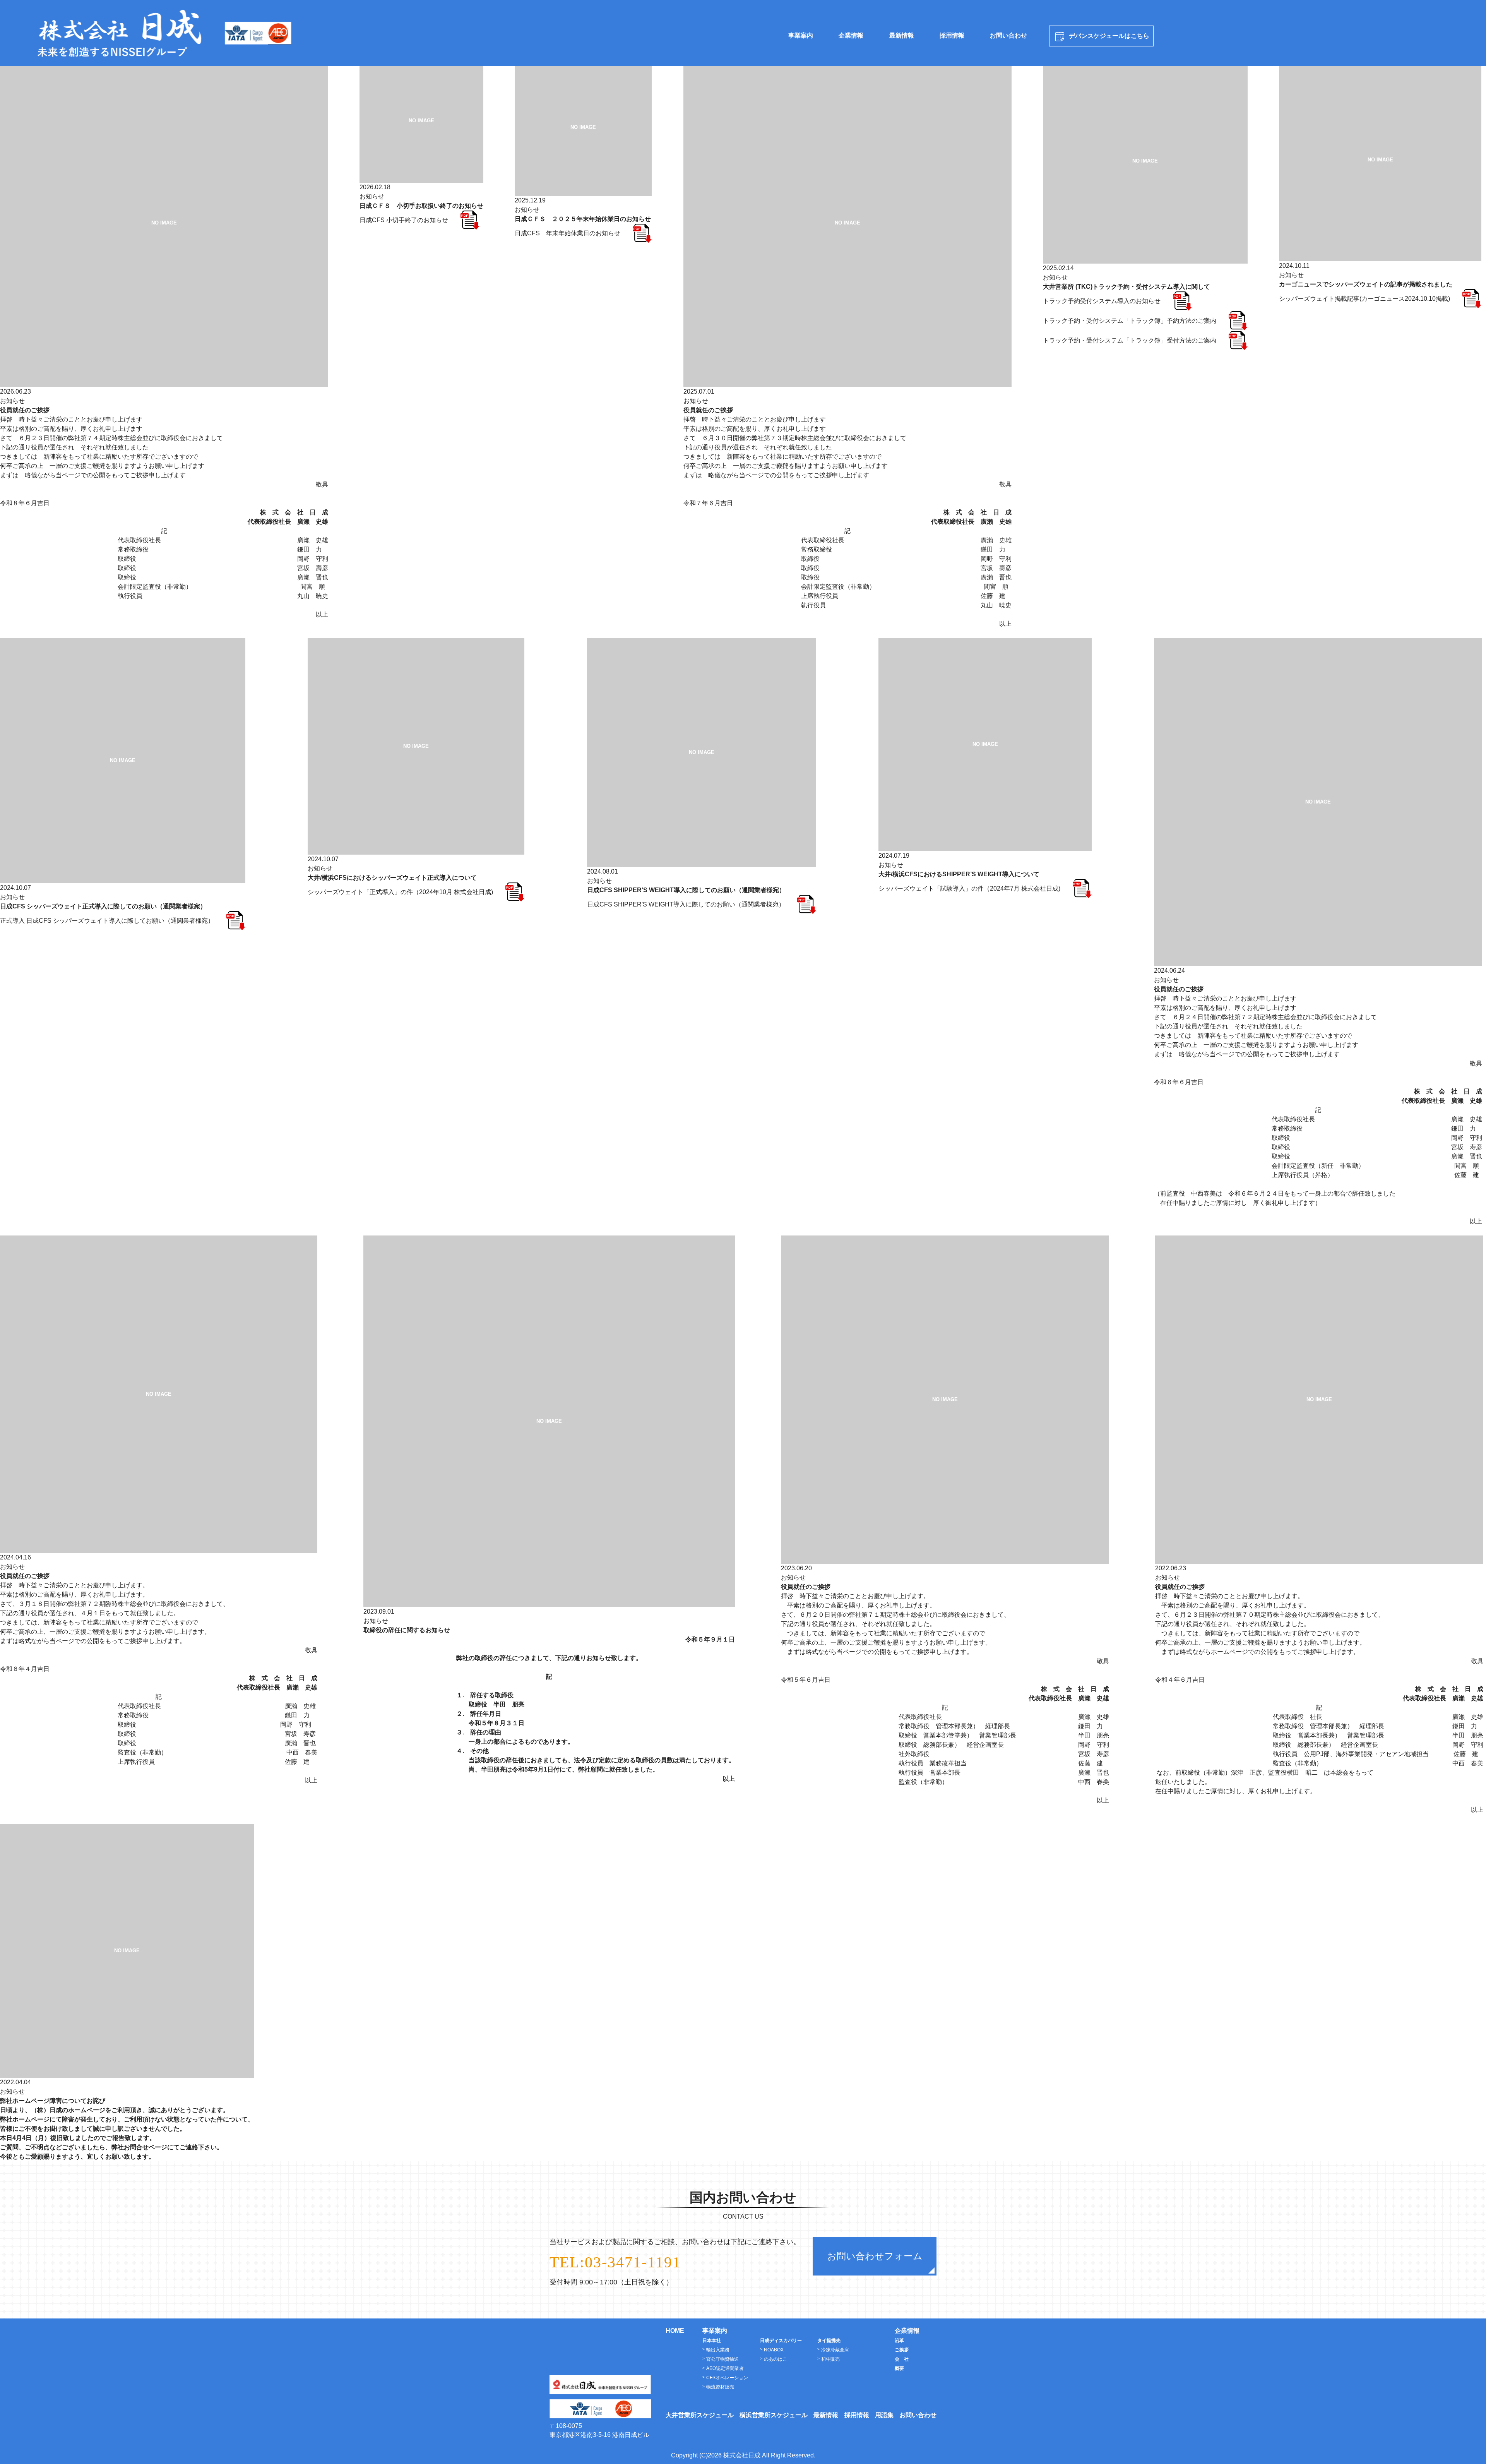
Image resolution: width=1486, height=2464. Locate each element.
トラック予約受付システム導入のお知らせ (1102, 301)
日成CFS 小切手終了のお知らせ (404, 220)
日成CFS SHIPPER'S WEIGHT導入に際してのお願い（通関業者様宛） (686, 904)
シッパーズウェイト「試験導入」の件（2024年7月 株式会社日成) (969, 888)
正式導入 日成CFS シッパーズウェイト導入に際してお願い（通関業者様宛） (107, 921)
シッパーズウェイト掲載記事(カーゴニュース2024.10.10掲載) (1364, 299)
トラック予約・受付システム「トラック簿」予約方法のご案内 (1130, 321)
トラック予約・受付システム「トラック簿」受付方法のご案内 (1130, 340)
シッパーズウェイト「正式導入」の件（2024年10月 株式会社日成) (400, 892)
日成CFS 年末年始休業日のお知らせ (568, 233)
